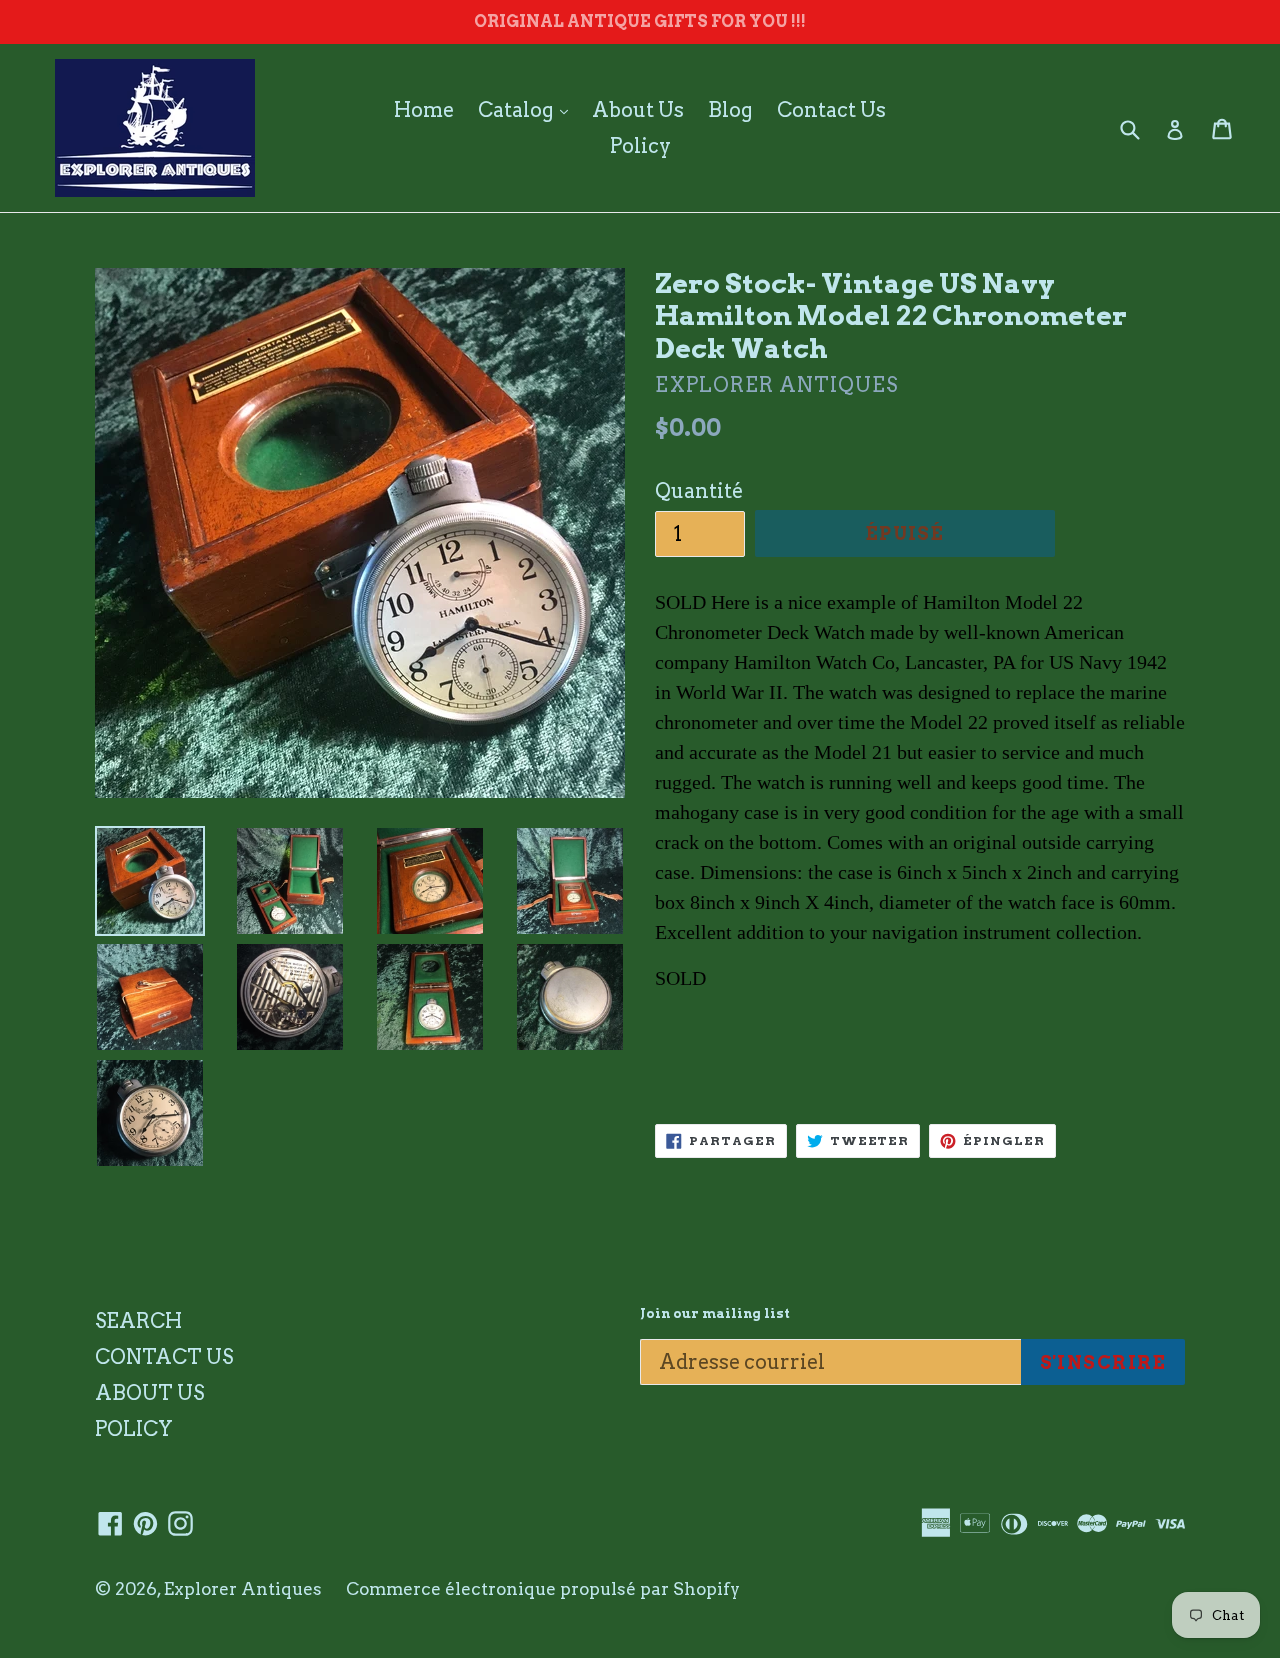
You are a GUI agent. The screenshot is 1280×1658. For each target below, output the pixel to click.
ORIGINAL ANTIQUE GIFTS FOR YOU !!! (640, 21)
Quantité (699, 491)
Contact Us (831, 110)
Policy (640, 146)
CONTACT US (164, 1357)
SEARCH (138, 1321)
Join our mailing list (715, 1313)
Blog (730, 110)
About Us (638, 110)
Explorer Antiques (243, 1589)
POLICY (134, 1429)
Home (424, 110)
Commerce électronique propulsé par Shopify (543, 1589)
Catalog (528, 109)
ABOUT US (149, 1393)
